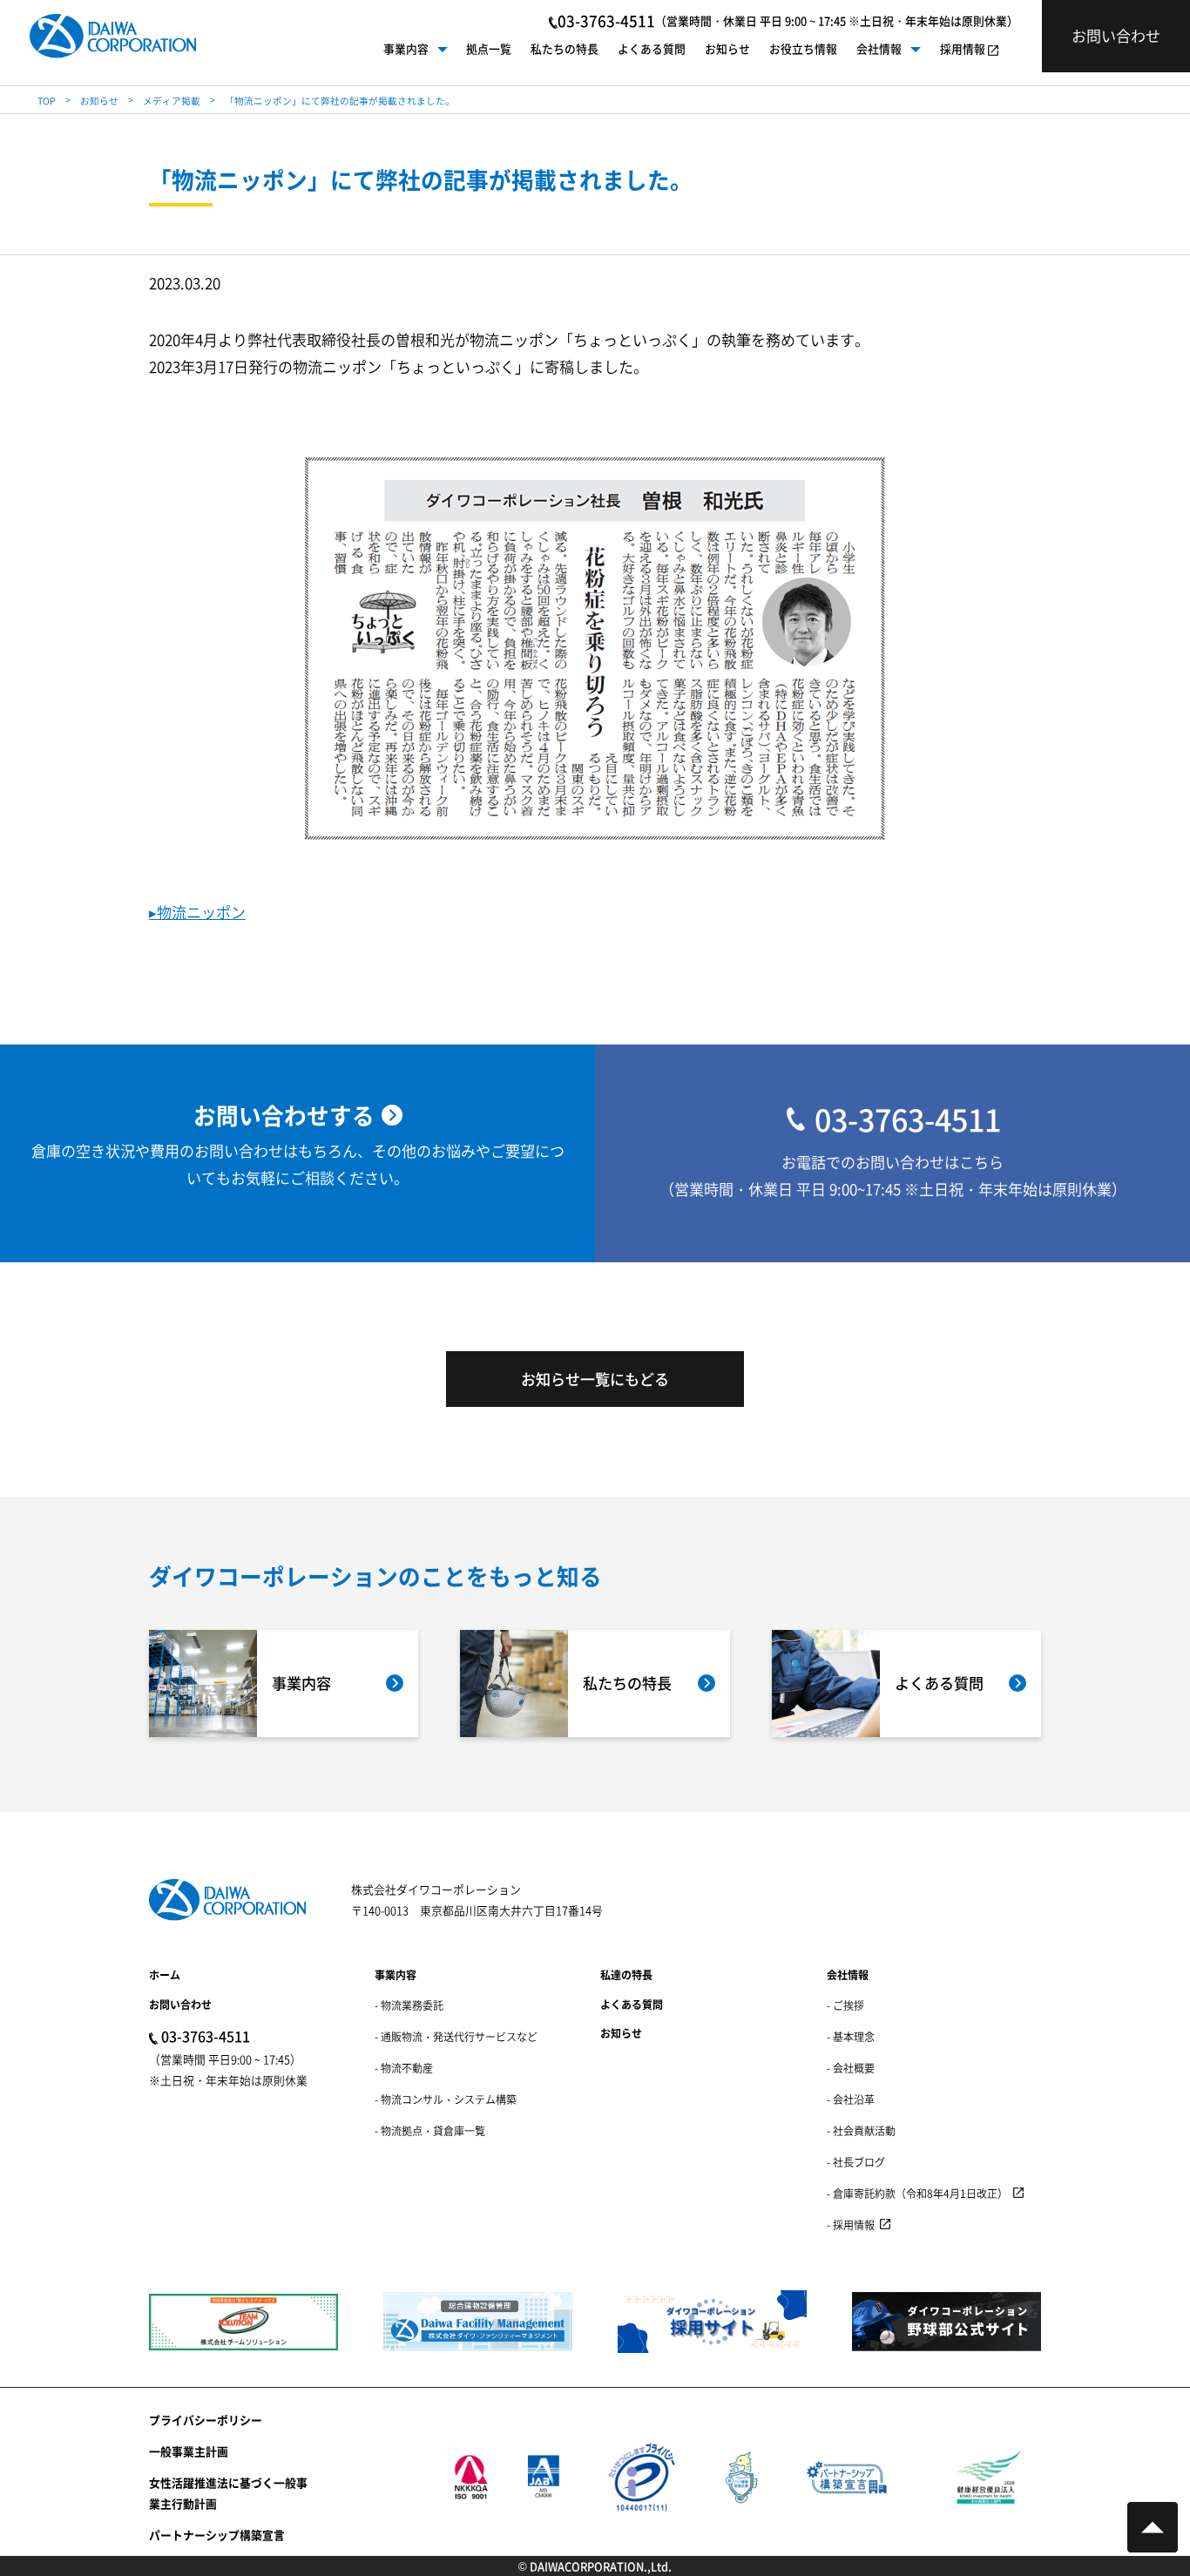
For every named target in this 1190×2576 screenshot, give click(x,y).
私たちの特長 (565, 48)
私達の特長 (626, 1974)
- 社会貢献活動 (861, 2130)
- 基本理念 (851, 2036)
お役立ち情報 (803, 48)
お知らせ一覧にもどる (595, 1379)
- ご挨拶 (845, 2005)
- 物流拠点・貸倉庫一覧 (430, 2130)
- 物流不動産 (404, 2068)
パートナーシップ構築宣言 (217, 2535)
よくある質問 (652, 48)
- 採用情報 (851, 2224)
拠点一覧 (489, 48)
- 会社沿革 (851, 2099)
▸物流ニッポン (197, 912)
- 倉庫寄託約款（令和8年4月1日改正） (917, 2193)
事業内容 (406, 48)
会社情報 (879, 48)
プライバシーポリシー (206, 2420)
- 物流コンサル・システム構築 (446, 2099)
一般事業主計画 (189, 2451)
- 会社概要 (851, 2068)
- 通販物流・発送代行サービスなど (456, 2036)
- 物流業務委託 (409, 2005)
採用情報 (963, 48)
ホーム (165, 1974)
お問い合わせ (180, 2004)
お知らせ (727, 48)
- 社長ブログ (856, 2162)
